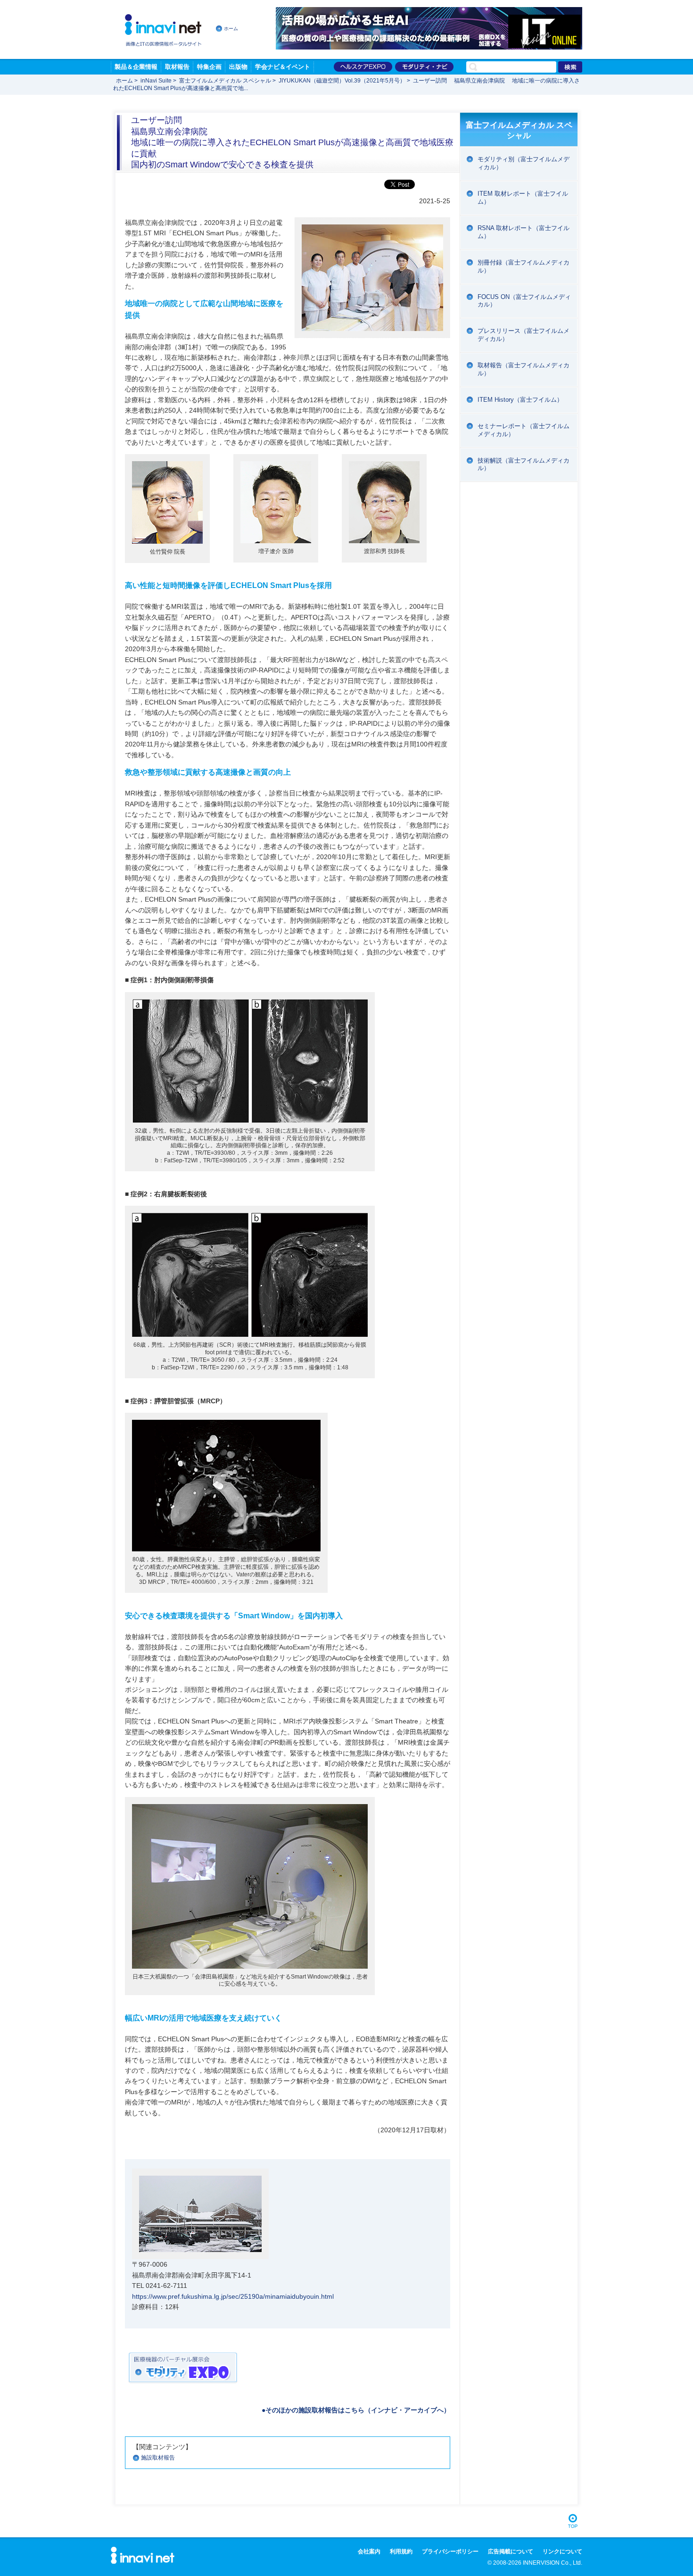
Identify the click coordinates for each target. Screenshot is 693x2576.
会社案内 (369, 2551)
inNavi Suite (156, 81)
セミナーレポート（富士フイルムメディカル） (524, 430)
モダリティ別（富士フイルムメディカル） (524, 163)
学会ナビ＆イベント (283, 67)
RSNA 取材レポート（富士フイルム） (524, 232)
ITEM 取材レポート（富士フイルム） (523, 198)
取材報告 (177, 67)
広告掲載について (511, 2551)
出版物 (238, 67)
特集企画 (209, 67)
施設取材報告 (158, 2458)
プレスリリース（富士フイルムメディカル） (524, 335)
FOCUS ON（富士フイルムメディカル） (524, 301)
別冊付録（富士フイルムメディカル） (524, 266)
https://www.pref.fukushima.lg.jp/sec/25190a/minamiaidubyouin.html (233, 2296)
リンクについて (562, 2551)
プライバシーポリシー (450, 2551)
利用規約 (401, 2551)
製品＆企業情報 (136, 67)
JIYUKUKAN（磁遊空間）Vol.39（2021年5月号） (342, 81)
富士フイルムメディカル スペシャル (225, 81)
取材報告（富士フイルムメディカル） (524, 369)
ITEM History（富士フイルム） (520, 400)
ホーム (231, 29)
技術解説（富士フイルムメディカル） (524, 464)
